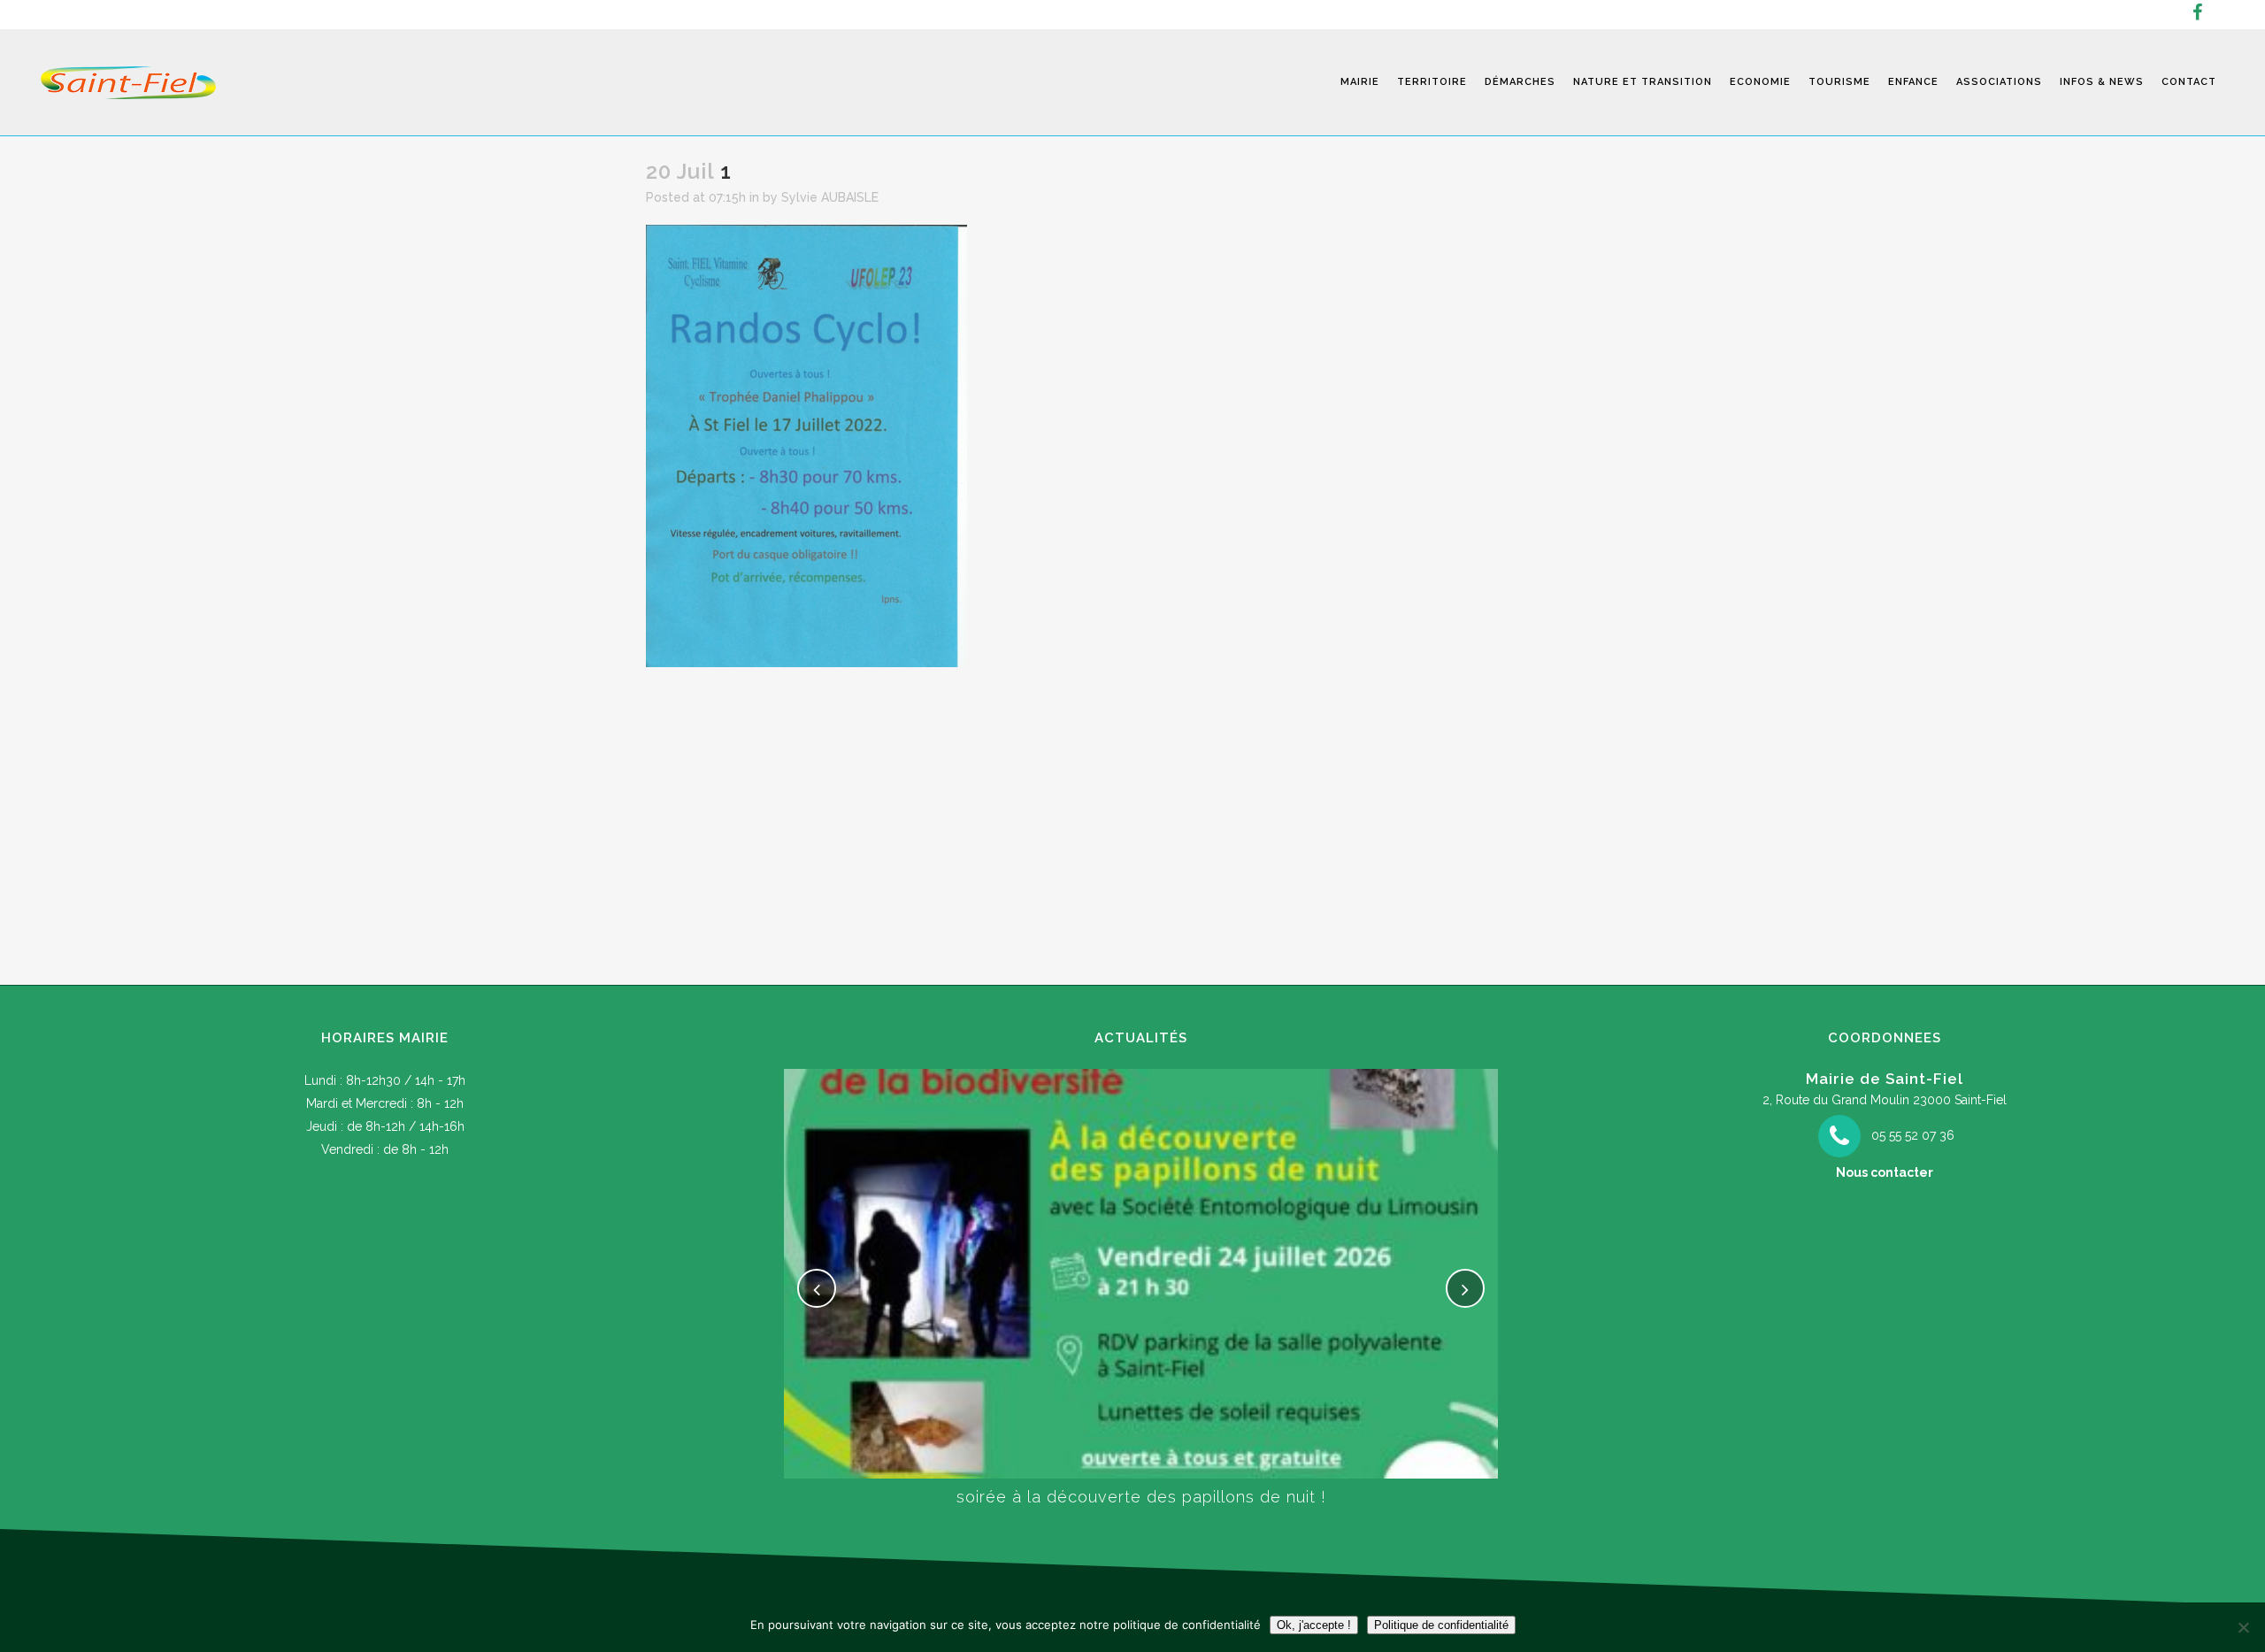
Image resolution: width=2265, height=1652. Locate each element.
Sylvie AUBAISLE (830, 197)
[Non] (2243, 1627)
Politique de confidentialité (1441, 1625)
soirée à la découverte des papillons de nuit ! (1141, 1497)
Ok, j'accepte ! (1314, 1625)
